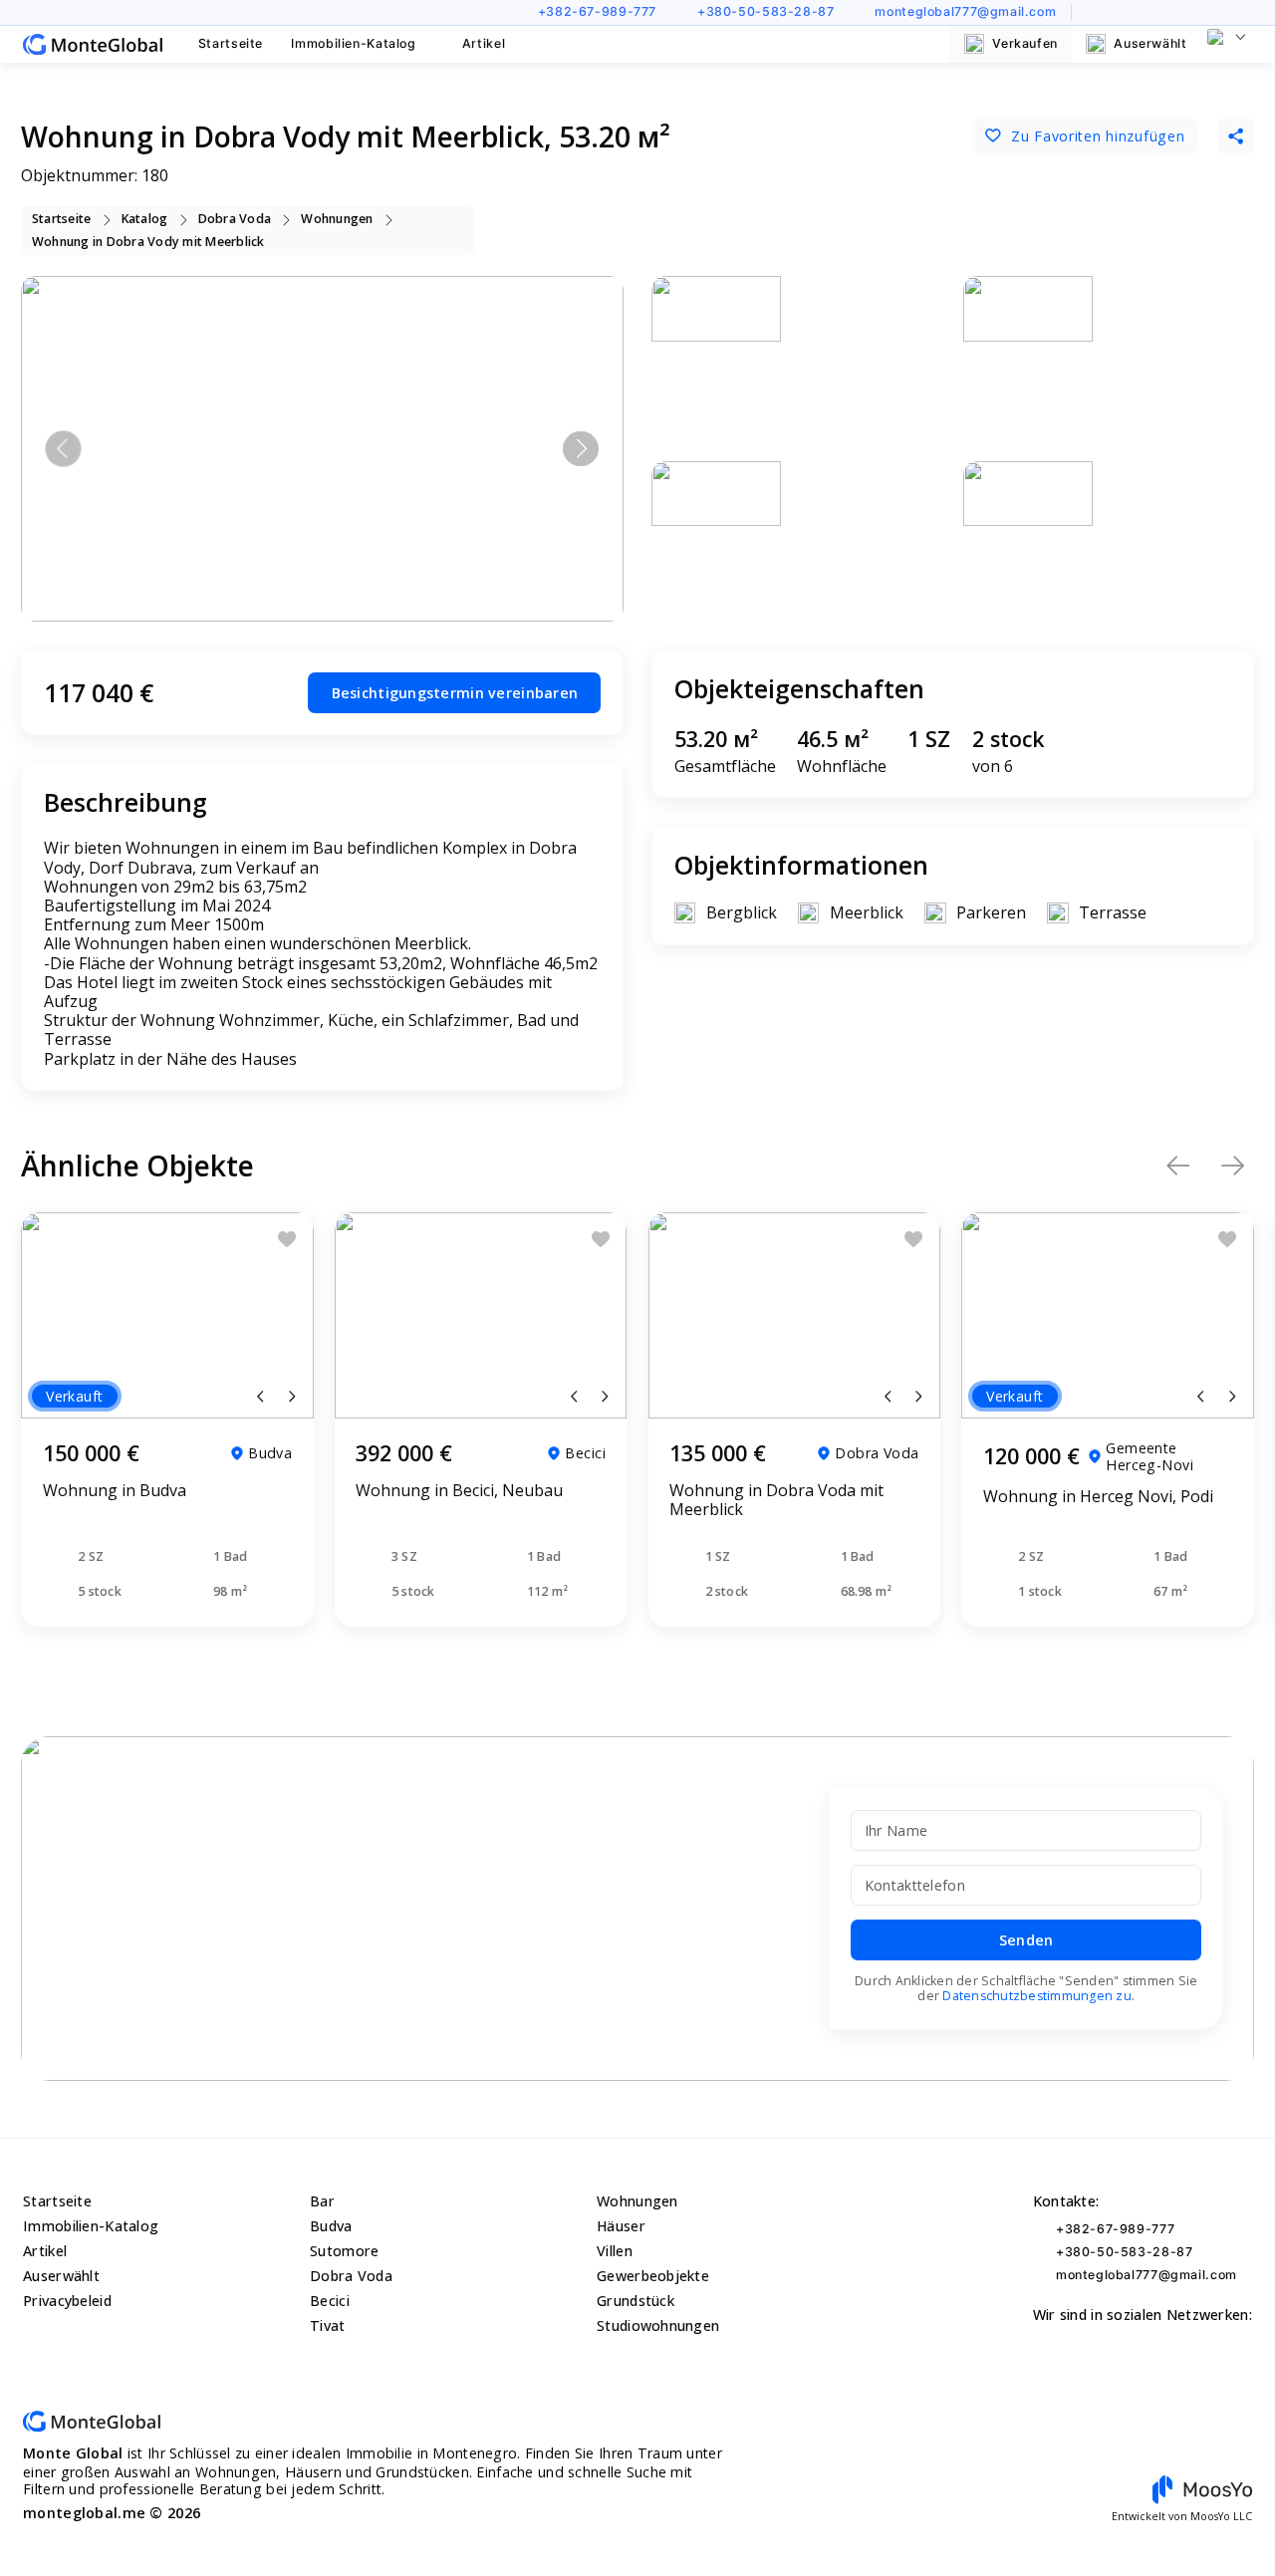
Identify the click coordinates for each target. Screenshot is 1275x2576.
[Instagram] (1124, 12)
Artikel (484, 43)
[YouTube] (1094, 12)
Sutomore (344, 2251)
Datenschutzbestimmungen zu (1036, 1996)
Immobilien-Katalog (353, 43)
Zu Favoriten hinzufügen (1098, 136)
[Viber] (1214, 12)
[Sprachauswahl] (1227, 37)
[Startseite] (93, 44)
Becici (330, 2301)
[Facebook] (1153, 12)
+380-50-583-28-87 (766, 11)
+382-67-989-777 (597, 11)
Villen (615, 2251)
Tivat (327, 2325)
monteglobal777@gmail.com (965, 11)
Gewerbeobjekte (653, 2276)
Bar (322, 2201)
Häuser (621, 2226)
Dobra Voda (351, 2276)
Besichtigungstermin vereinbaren (455, 693)
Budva (331, 2226)
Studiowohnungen (658, 2325)
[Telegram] (1244, 12)
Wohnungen (637, 2201)
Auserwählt (1150, 43)
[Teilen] (1236, 136)
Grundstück (636, 2301)
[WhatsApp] (1183, 12)
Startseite (231, 43)
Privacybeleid (67, 2301)
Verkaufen (1025, 43)
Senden (1026, 1940)
